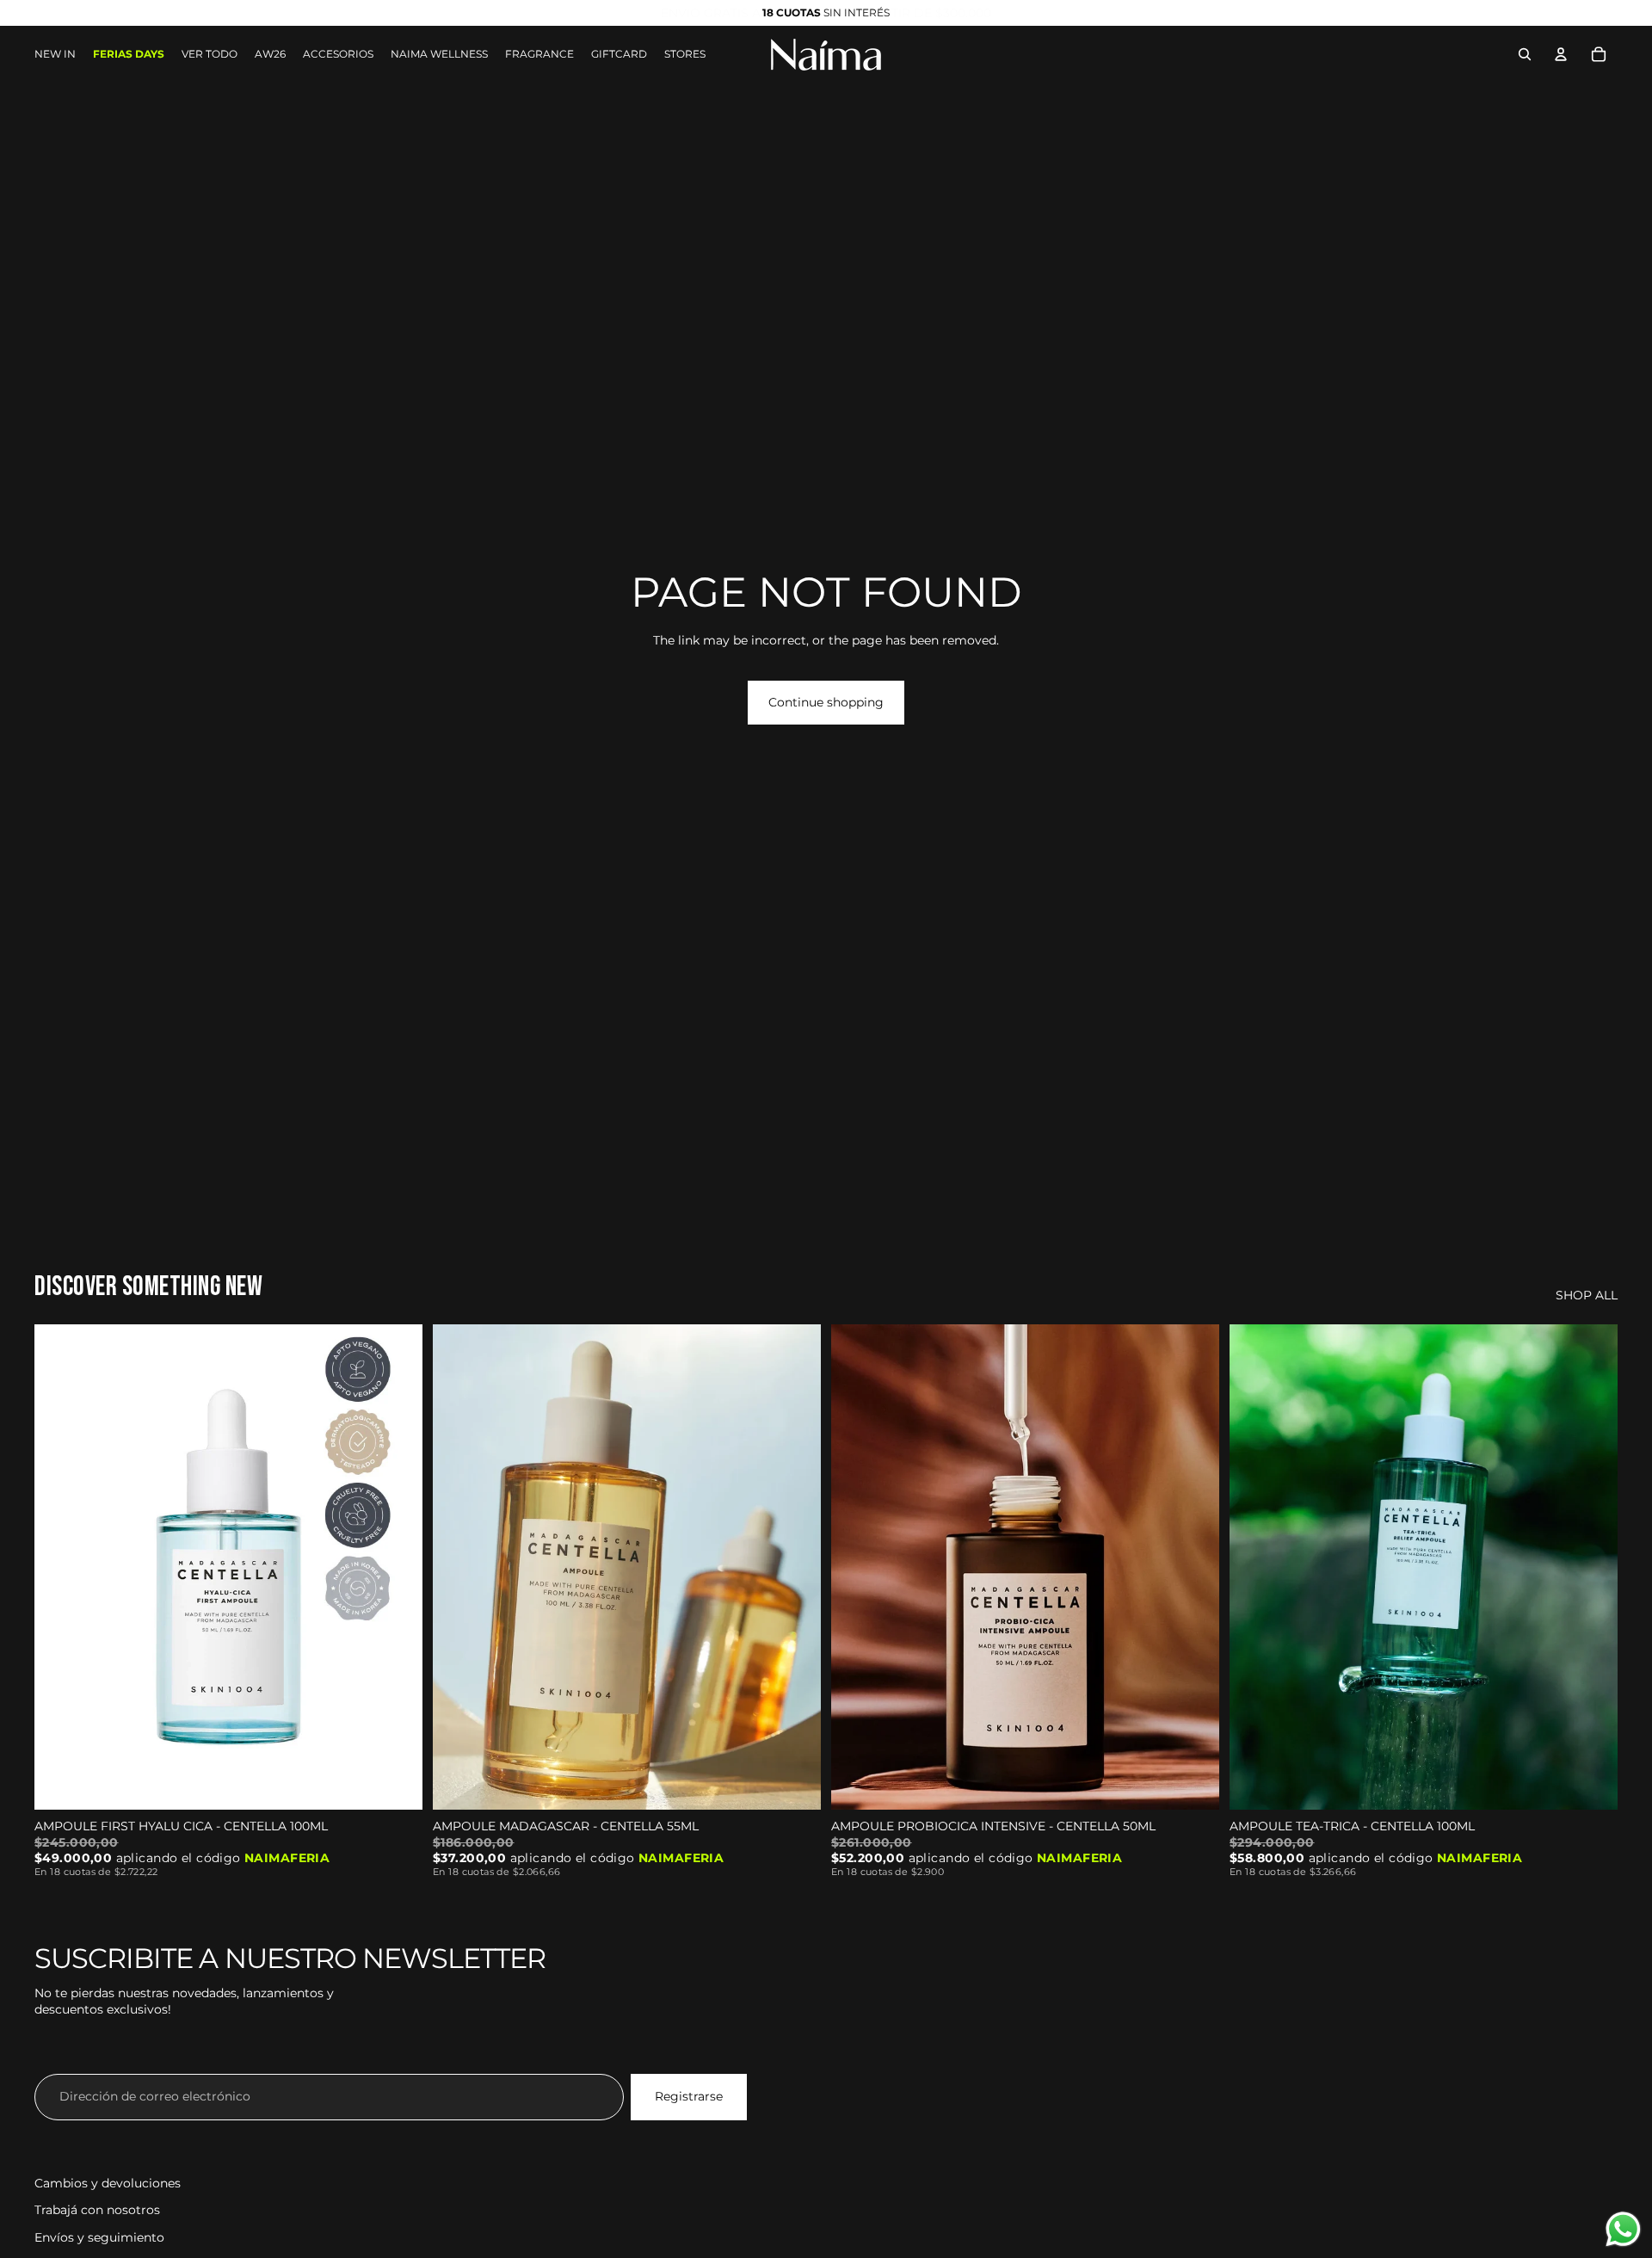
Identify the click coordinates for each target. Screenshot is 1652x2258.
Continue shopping (826, 702)
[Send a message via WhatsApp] (1623, 2229)
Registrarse (689, 2096)
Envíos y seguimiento (99, 2237)
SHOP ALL (1587, 1295)
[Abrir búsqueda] (1525, 54)
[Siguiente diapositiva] (397, 1567)
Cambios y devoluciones (108, 2183)
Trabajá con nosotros (97, 2210)
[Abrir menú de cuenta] (1561, 54)
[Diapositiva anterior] (60, 1567)
